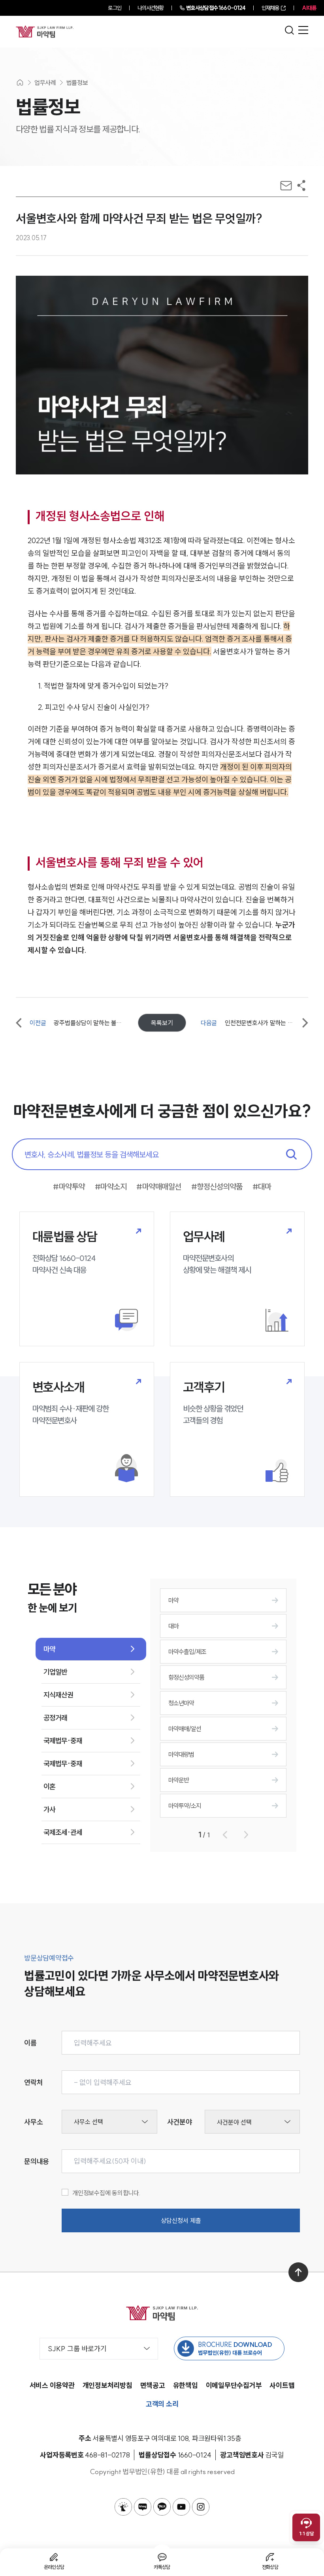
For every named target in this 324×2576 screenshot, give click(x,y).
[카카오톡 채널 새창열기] (162, 2507)
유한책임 (186, 2385)
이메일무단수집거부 (234, 2385)
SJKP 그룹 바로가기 (77, 2349)
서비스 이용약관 (52, 2385)
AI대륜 (309, 8)
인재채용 (270, 8)
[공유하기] (301, 185)
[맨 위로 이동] (298, 2272)
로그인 (114, 8)
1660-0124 (216, 8)
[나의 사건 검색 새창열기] (123, 2507)
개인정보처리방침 (107, 2385)
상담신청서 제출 (181, 2220)
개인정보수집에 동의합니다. (106, 2193)
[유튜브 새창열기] (181, 2507)
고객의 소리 (162, 2404)
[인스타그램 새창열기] (201, 2507)
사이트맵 (282, 2385)
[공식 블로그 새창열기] (143, 2507)
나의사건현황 (151, 8)
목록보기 (162, 1023)
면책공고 (153, 2385)
